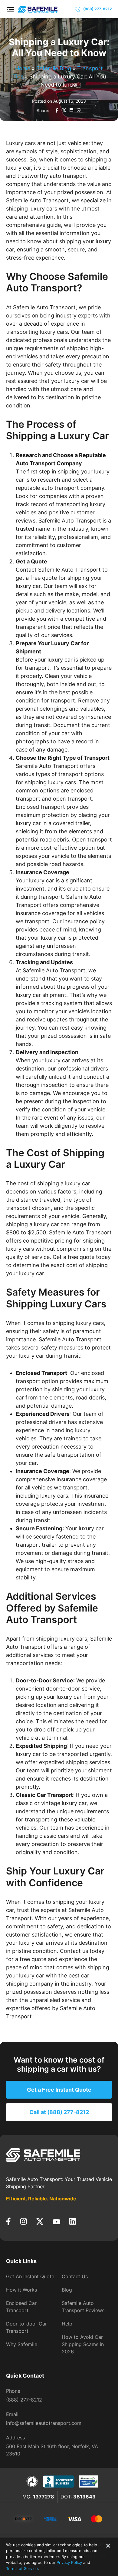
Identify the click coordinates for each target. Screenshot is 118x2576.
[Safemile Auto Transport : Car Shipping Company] (38, 9)
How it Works (21, 2290)
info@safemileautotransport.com (44, 2423)
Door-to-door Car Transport (26, 2327)
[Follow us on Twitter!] (40, 2222)
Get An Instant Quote (30, 2276)
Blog (67, 2290)
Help (67, 2324)
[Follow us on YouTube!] (56, 2222)
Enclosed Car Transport (21, 2307)
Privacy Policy (69, 2562)
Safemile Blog (54, 68)
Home (23, 68)
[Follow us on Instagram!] (23, 2222)
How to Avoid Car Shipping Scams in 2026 (83, 2344)
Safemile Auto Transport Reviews (83, 2307)
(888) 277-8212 (24, 2400)
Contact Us (75, 2276)
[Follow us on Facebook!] (8, 2222)
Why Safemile (22, 2344)
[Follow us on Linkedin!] (73, 2222)
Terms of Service (22, 2568)
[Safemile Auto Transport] (59, 2155)
